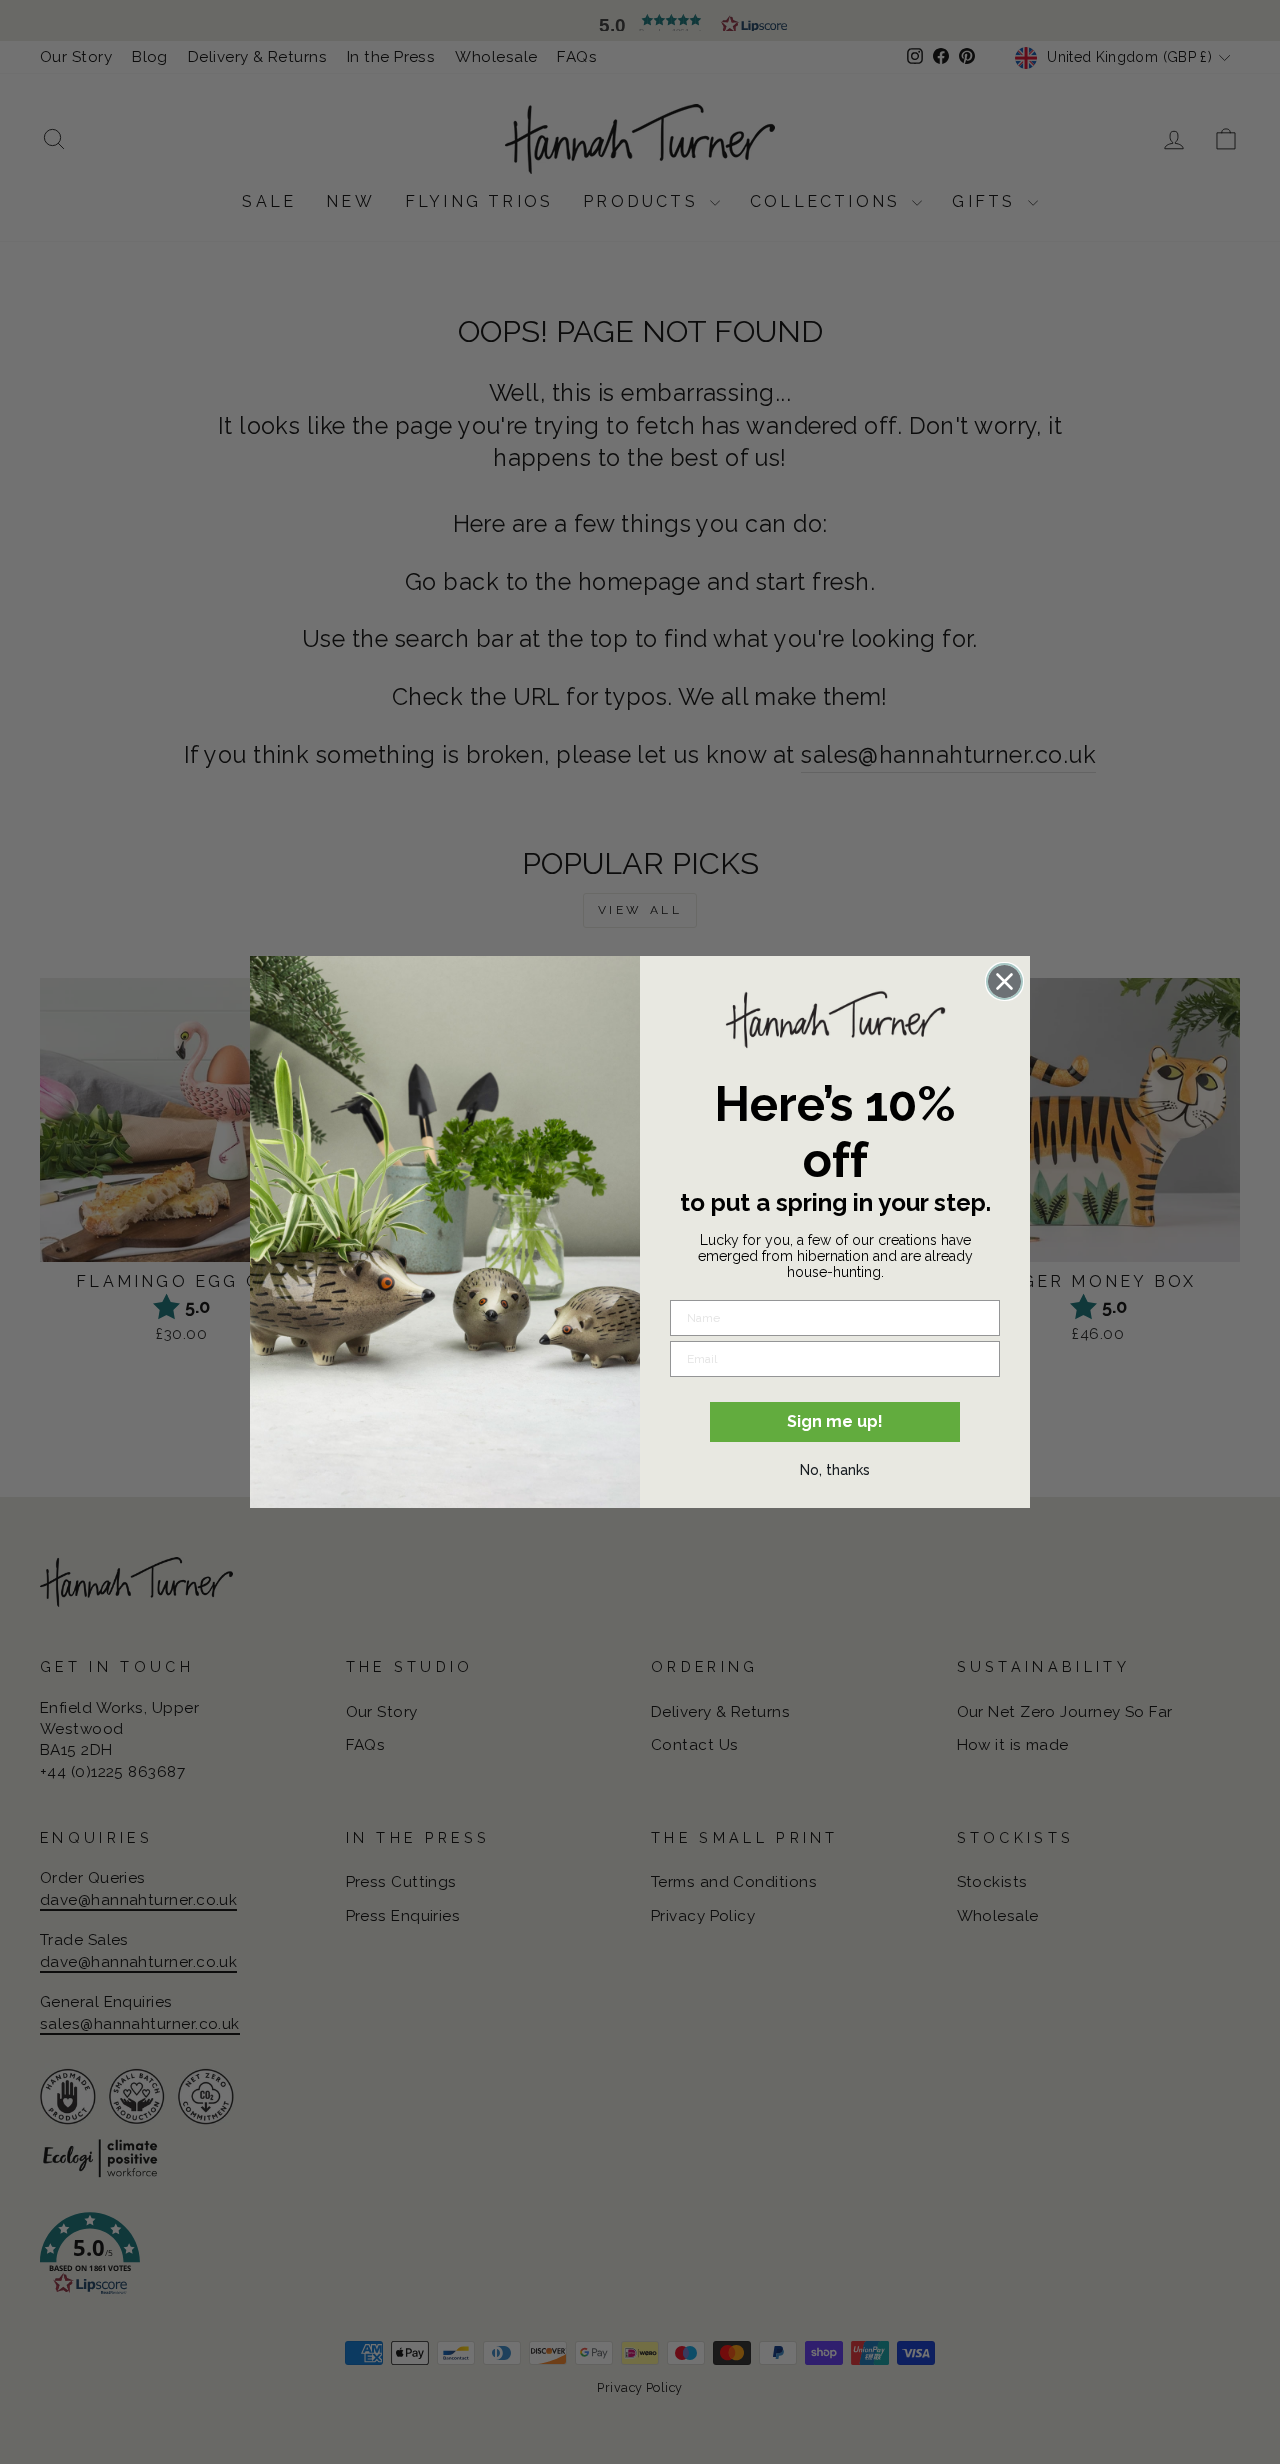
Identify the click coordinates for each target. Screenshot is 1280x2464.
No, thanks (835, 1470)
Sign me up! (835, 1421)
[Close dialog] (1004, 981)
